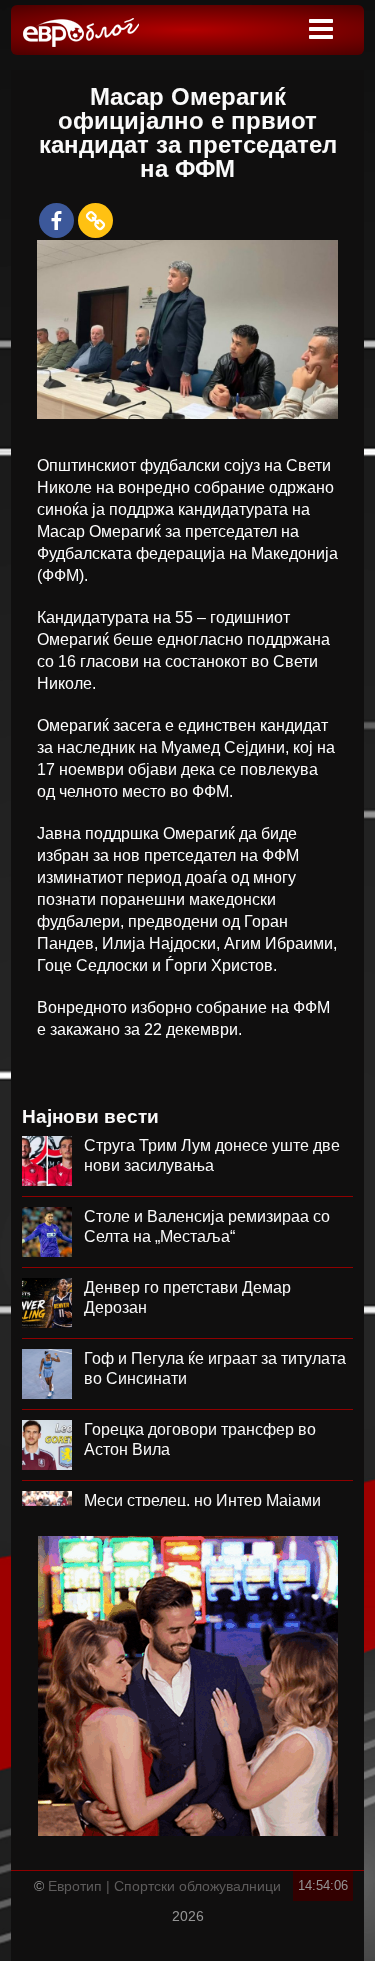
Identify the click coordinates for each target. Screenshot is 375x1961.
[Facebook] (56, 220)
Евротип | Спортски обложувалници (164, 1886)
